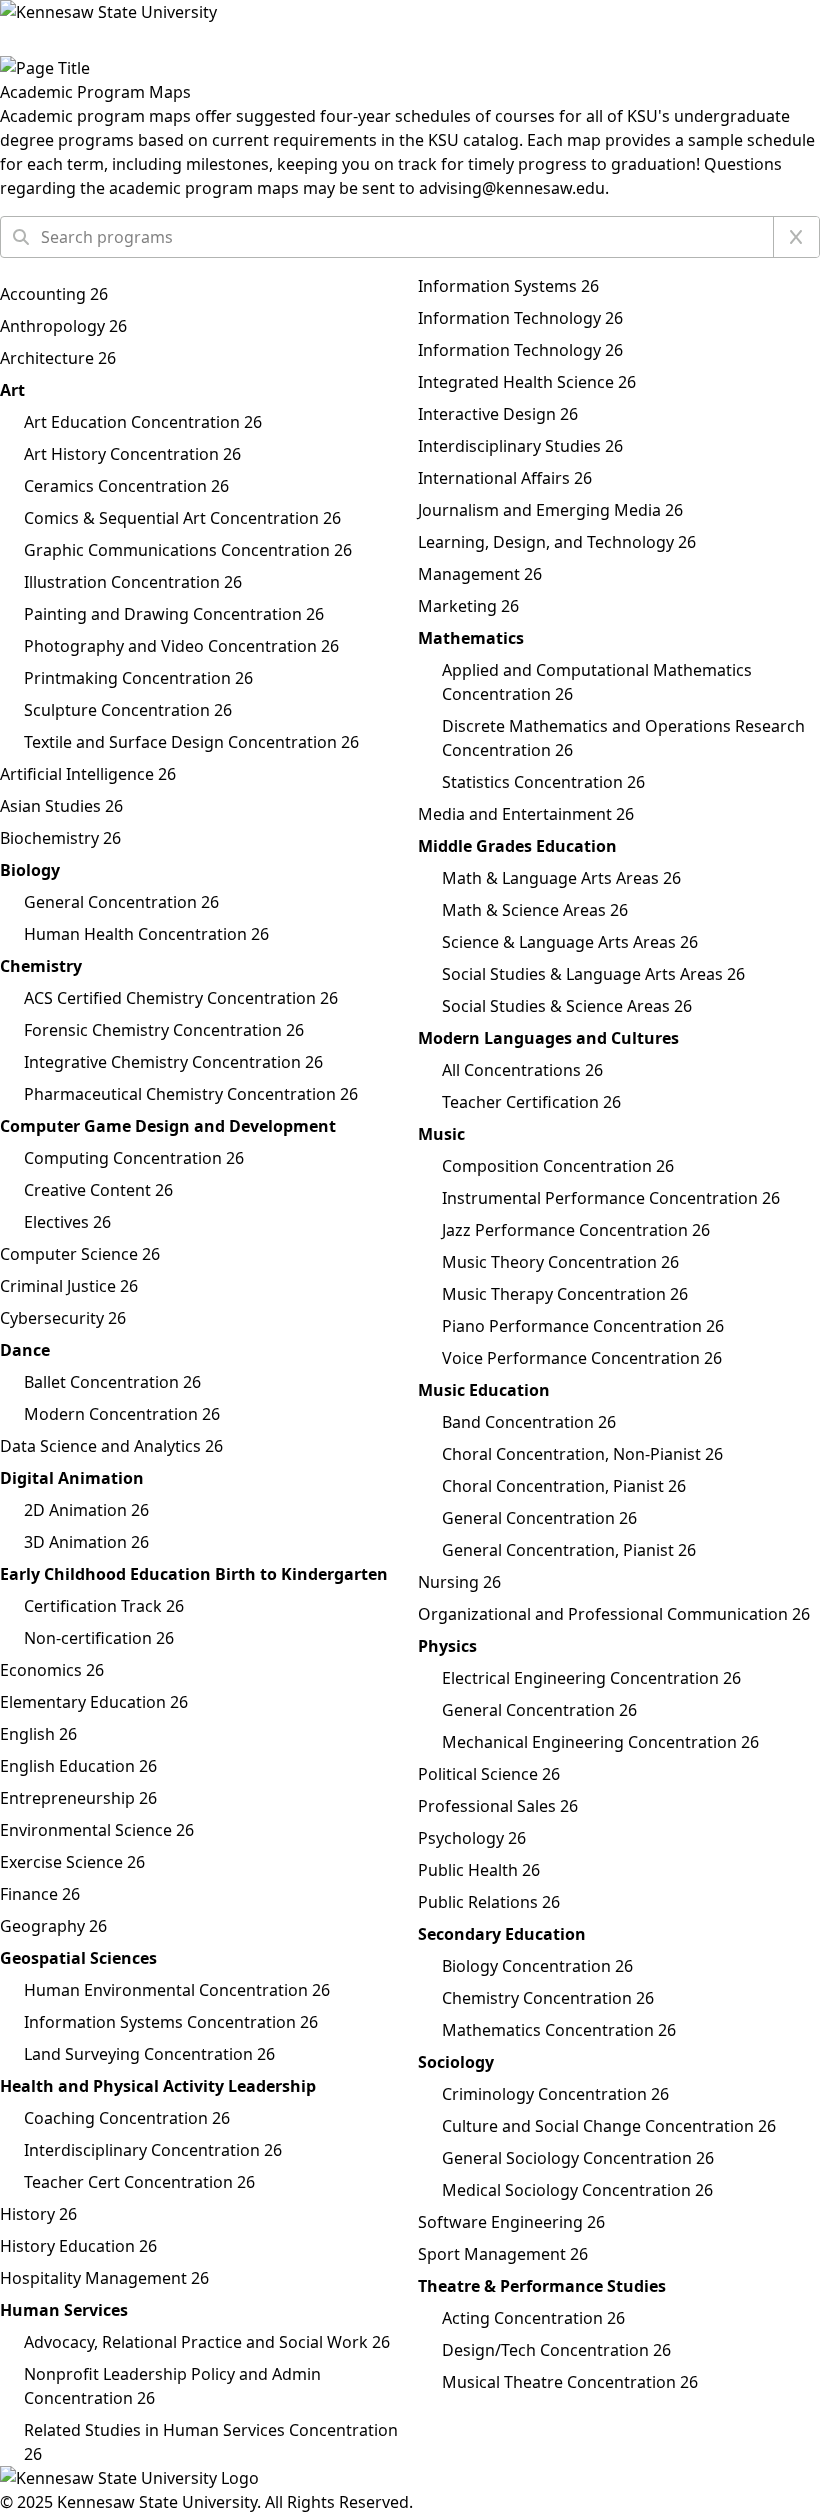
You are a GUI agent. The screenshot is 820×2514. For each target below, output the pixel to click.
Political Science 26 (489, 1774)
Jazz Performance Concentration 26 (576, 1230)
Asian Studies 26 (61, 806)
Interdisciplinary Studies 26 (520, 446)
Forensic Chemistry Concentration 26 (164, 1030)
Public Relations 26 (489, 1902)
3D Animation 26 (86, 1542)
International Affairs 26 (505, 478)
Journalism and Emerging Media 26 (550, 510)
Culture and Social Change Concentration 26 (609, 2126)
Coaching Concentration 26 (127, 2118)
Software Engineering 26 (511, 2222)
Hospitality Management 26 (104, 2278)
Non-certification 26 (99, 1638)
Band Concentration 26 (529, 1422)
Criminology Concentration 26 (555, 2094)
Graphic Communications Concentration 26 (188, 550)
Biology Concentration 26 (537, 1966)
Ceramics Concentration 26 (126, 486)
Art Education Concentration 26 (143, 422)
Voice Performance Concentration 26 (582, 1358)
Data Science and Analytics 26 (111, 1446)
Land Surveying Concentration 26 (149, 2054)
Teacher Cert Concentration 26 (139, 2182)
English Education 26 (78, 1766)
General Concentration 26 (121, 902)
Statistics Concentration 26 (543, 782)
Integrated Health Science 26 (527, 382)
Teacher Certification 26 (531, 1102)
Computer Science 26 (80, 1254)
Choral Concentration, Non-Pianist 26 (582, 1454)
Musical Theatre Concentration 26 (570, 2382)
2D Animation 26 (86, 1510)
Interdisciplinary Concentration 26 (153, 2150)
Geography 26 (53, 1926)
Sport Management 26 (503, 2254)
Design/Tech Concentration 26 (556, 2350)
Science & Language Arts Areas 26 (570, 942)
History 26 (38, 2214)
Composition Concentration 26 (558, 1166)
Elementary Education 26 (94, 1702)
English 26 (38, 1734)
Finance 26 (40, 1894)
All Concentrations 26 (522, 1070)
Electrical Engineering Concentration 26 (591, 1678)
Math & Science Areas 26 (535, 910)
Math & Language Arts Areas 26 (561, 878)
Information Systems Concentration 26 (171, 2022)
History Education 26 (78, 2246)
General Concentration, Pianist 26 (569, 1550)
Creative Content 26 (98, 1190)
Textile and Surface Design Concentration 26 (191, 742)
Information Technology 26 (520, 318)
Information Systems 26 (508, 286)
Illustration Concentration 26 (133, 582)
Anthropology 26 (63, 326)
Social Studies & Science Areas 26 (567, 1006)
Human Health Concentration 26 (146, 934)
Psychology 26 (472, 1838)
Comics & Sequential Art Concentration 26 (182, 518)
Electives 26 (67, 1222)
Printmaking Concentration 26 (138, 678)
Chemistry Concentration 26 (548, 1998)
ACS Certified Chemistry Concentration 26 (181, 998)
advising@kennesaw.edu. (514, 188)
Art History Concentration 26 (132, 454)
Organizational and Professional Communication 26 (614, 1614)
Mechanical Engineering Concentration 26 (600, 1742)
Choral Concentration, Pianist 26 (564, 1486)
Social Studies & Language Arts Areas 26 (593, 974)
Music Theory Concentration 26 (560, 1262)
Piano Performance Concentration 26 (583, 1326)
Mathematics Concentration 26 (559, 2030)
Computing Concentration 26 (134, 1158)
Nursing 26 (459, 1582)
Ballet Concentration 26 (112, 1382)
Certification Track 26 (104, 1606)
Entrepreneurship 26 (78, 1798)
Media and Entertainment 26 (526, 814)
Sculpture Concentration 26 (128, 710)
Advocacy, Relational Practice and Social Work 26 (207, 2342)
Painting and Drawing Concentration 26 (174, 614)
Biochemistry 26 (60, 838)
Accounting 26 (54, 294)
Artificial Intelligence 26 (88, 774)
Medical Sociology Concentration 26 (577, 2190)
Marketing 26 (468, 606)
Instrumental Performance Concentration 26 (611, 1198)
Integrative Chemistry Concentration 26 (173, 1062)
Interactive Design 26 (498, 414)
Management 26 (480, 574)
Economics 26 (52, 1670)
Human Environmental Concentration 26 (177, 1990)
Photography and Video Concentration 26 (181, 646)
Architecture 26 (58, 358)
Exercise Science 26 (72, 1862)
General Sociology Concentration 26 (578, 2158)
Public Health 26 (479, 1870)
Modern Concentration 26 (122, 1414)
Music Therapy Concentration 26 (565, 1294)
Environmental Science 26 (97, 1830)
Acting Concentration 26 (533, 2318)
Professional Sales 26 (498, 1806)
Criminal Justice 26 (69, 1286)
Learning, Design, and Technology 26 (557, 542)
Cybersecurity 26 (63, 1318)
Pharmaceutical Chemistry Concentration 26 (191, 1094)
